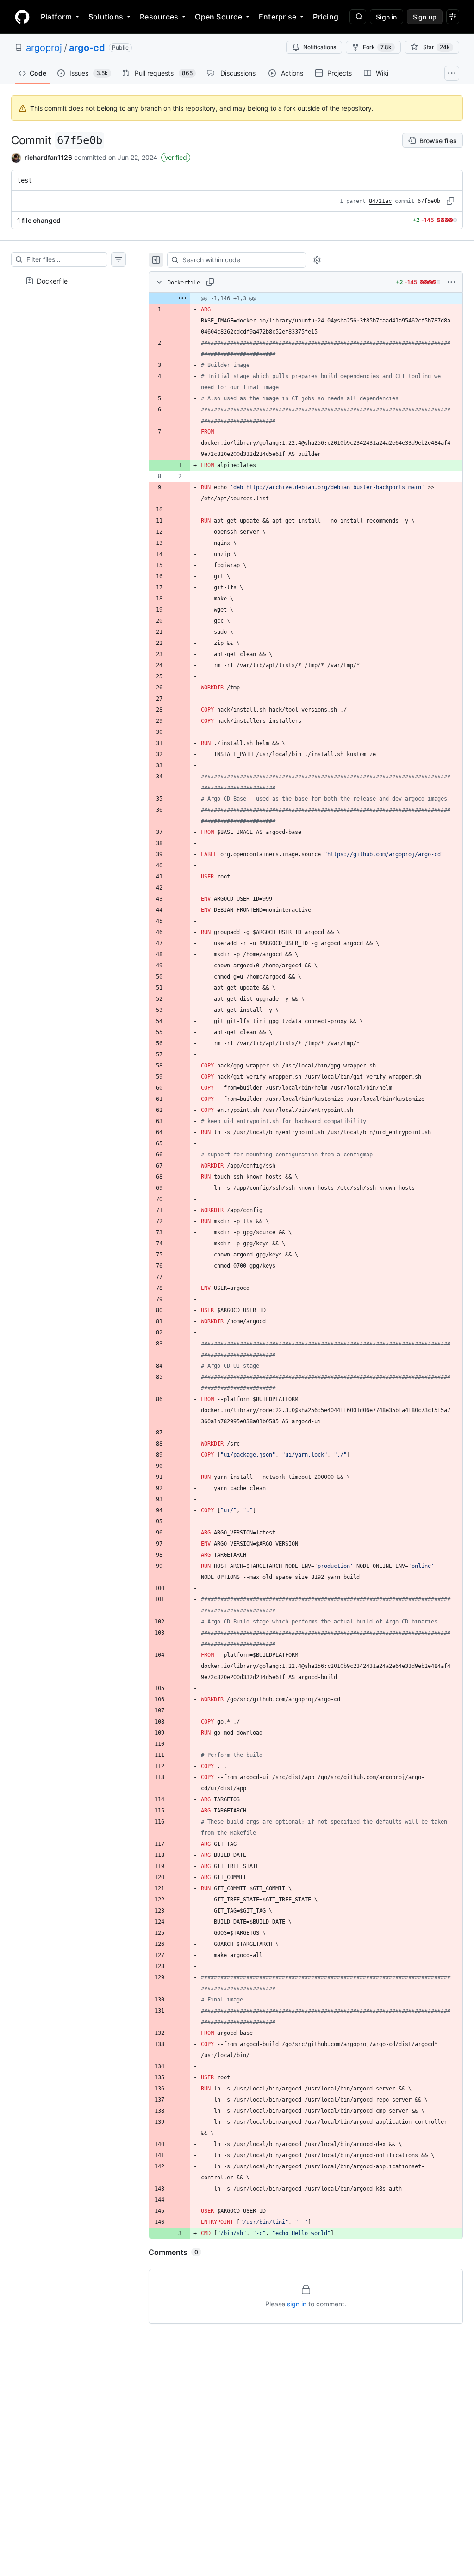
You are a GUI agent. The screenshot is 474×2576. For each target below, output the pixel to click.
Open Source (218, 17)
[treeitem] (69, 278)
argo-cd (87, 48)
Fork (377, 47)
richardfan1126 (48, 157)
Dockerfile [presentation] (52, 281)
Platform (56, 17)
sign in (297, 2304)
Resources (159, 17)
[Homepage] (22, 17)
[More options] (451, 282)
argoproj (44, 48)
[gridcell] (306, 298)
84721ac (380, 201)
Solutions (106, 17)
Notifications (320, 47)
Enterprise (278, 17)
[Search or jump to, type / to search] (358, 17)
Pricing (326, 17)
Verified (176, 157)
